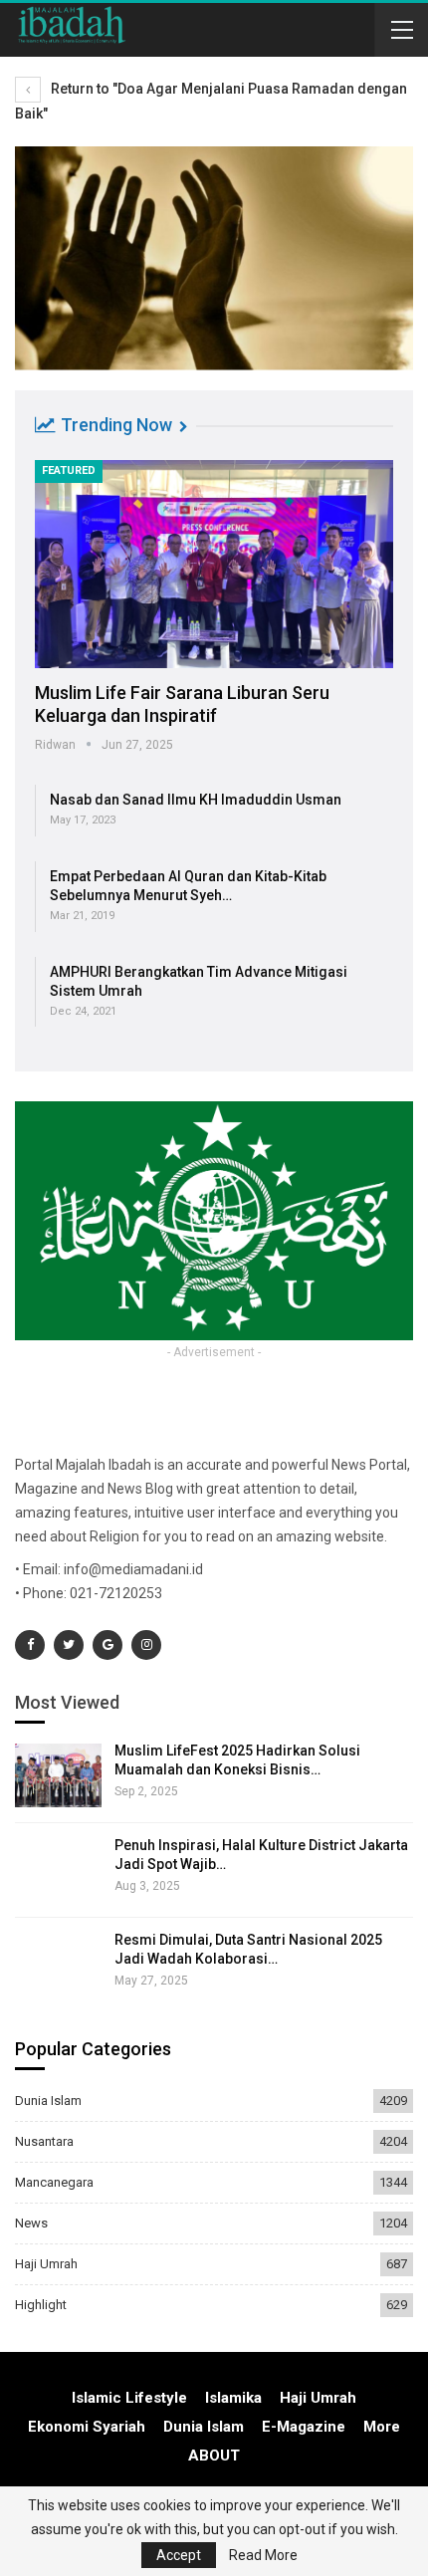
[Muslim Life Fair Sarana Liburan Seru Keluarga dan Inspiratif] (214, 564)
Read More (263, 2555)
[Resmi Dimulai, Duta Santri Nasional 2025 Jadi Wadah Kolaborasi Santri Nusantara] (58, 1965)
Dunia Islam (48, 2101)
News (31, 2223)
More (382, 2427)
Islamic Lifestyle (129, 2398)
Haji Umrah (46, 2264)
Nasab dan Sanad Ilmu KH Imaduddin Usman (196, 800)
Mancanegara (54, 2182)
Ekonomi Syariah (87, 2427)
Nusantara (44, 2141)
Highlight (41, 2305)
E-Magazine (304, 2427)
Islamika (233, 2398)
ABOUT (214, 2456)
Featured (69, 470)
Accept (179, 2555)
